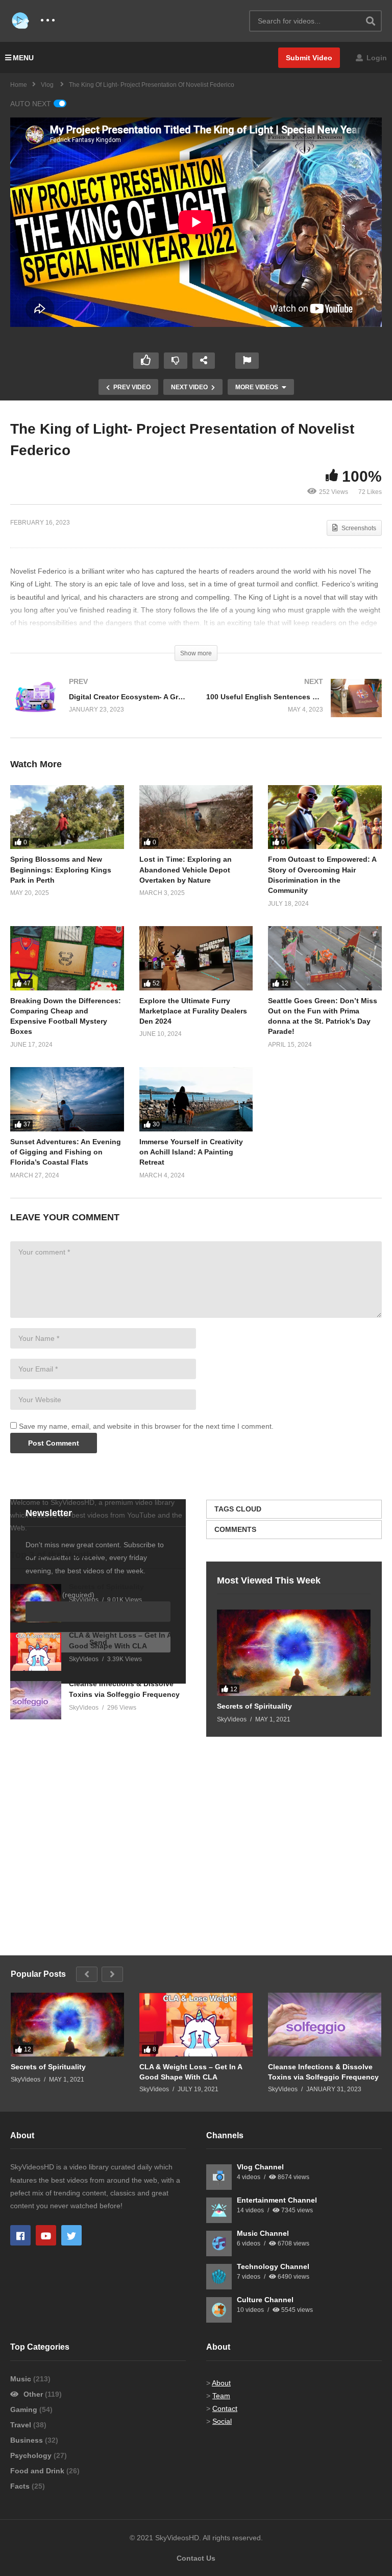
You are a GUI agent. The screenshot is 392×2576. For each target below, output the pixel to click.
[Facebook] (20, 2235)
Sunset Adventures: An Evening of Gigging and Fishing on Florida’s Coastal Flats (66, 1152)
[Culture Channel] (219, 2310)
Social (222, 2421)
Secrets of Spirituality (106, 1587)
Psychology (32, 2455)
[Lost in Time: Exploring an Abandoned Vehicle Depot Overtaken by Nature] (196, 817)
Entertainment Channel (277, 2200)
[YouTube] (46, 2235)
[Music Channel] (219, 2243)
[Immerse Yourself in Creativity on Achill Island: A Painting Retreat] (196, 1099)
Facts (21, 2486)
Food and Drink (38, 2471)
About (221, 2383)
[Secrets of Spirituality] (294, 1653)
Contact (225, 2408)
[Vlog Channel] (219, 2177)
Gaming (25, 2409)
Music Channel (263, 2233)
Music (22, 2379)
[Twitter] (71, 2235)
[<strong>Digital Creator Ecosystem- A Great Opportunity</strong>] (98, 708)
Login (376, 58)
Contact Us (196, 2558)
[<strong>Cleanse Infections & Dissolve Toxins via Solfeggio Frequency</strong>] (36, 1700)
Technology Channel (273, 2266)
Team (221, 2396)
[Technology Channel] (219, 2277)
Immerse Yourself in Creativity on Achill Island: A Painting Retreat (191, 1152)
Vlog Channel (260, 2167)
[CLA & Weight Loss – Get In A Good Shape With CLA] (36, 1652)
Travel (22, 2425)
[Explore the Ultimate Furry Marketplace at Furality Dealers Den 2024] (196, 958)
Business (28, 2440)
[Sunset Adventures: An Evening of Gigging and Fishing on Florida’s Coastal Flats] (67, 1099)
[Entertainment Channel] (219, 2210)
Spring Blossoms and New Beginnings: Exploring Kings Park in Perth (61, 870)
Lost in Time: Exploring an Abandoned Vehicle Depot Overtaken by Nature (186, 870)
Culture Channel (265, 2300)
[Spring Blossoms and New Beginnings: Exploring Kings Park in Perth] (67, 817)
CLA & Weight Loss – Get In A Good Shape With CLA (191, 2072)
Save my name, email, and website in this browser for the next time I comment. (146, 1426)
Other (33, 2394)
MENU (23, 58)
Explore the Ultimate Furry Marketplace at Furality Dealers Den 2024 (193, 1011)
